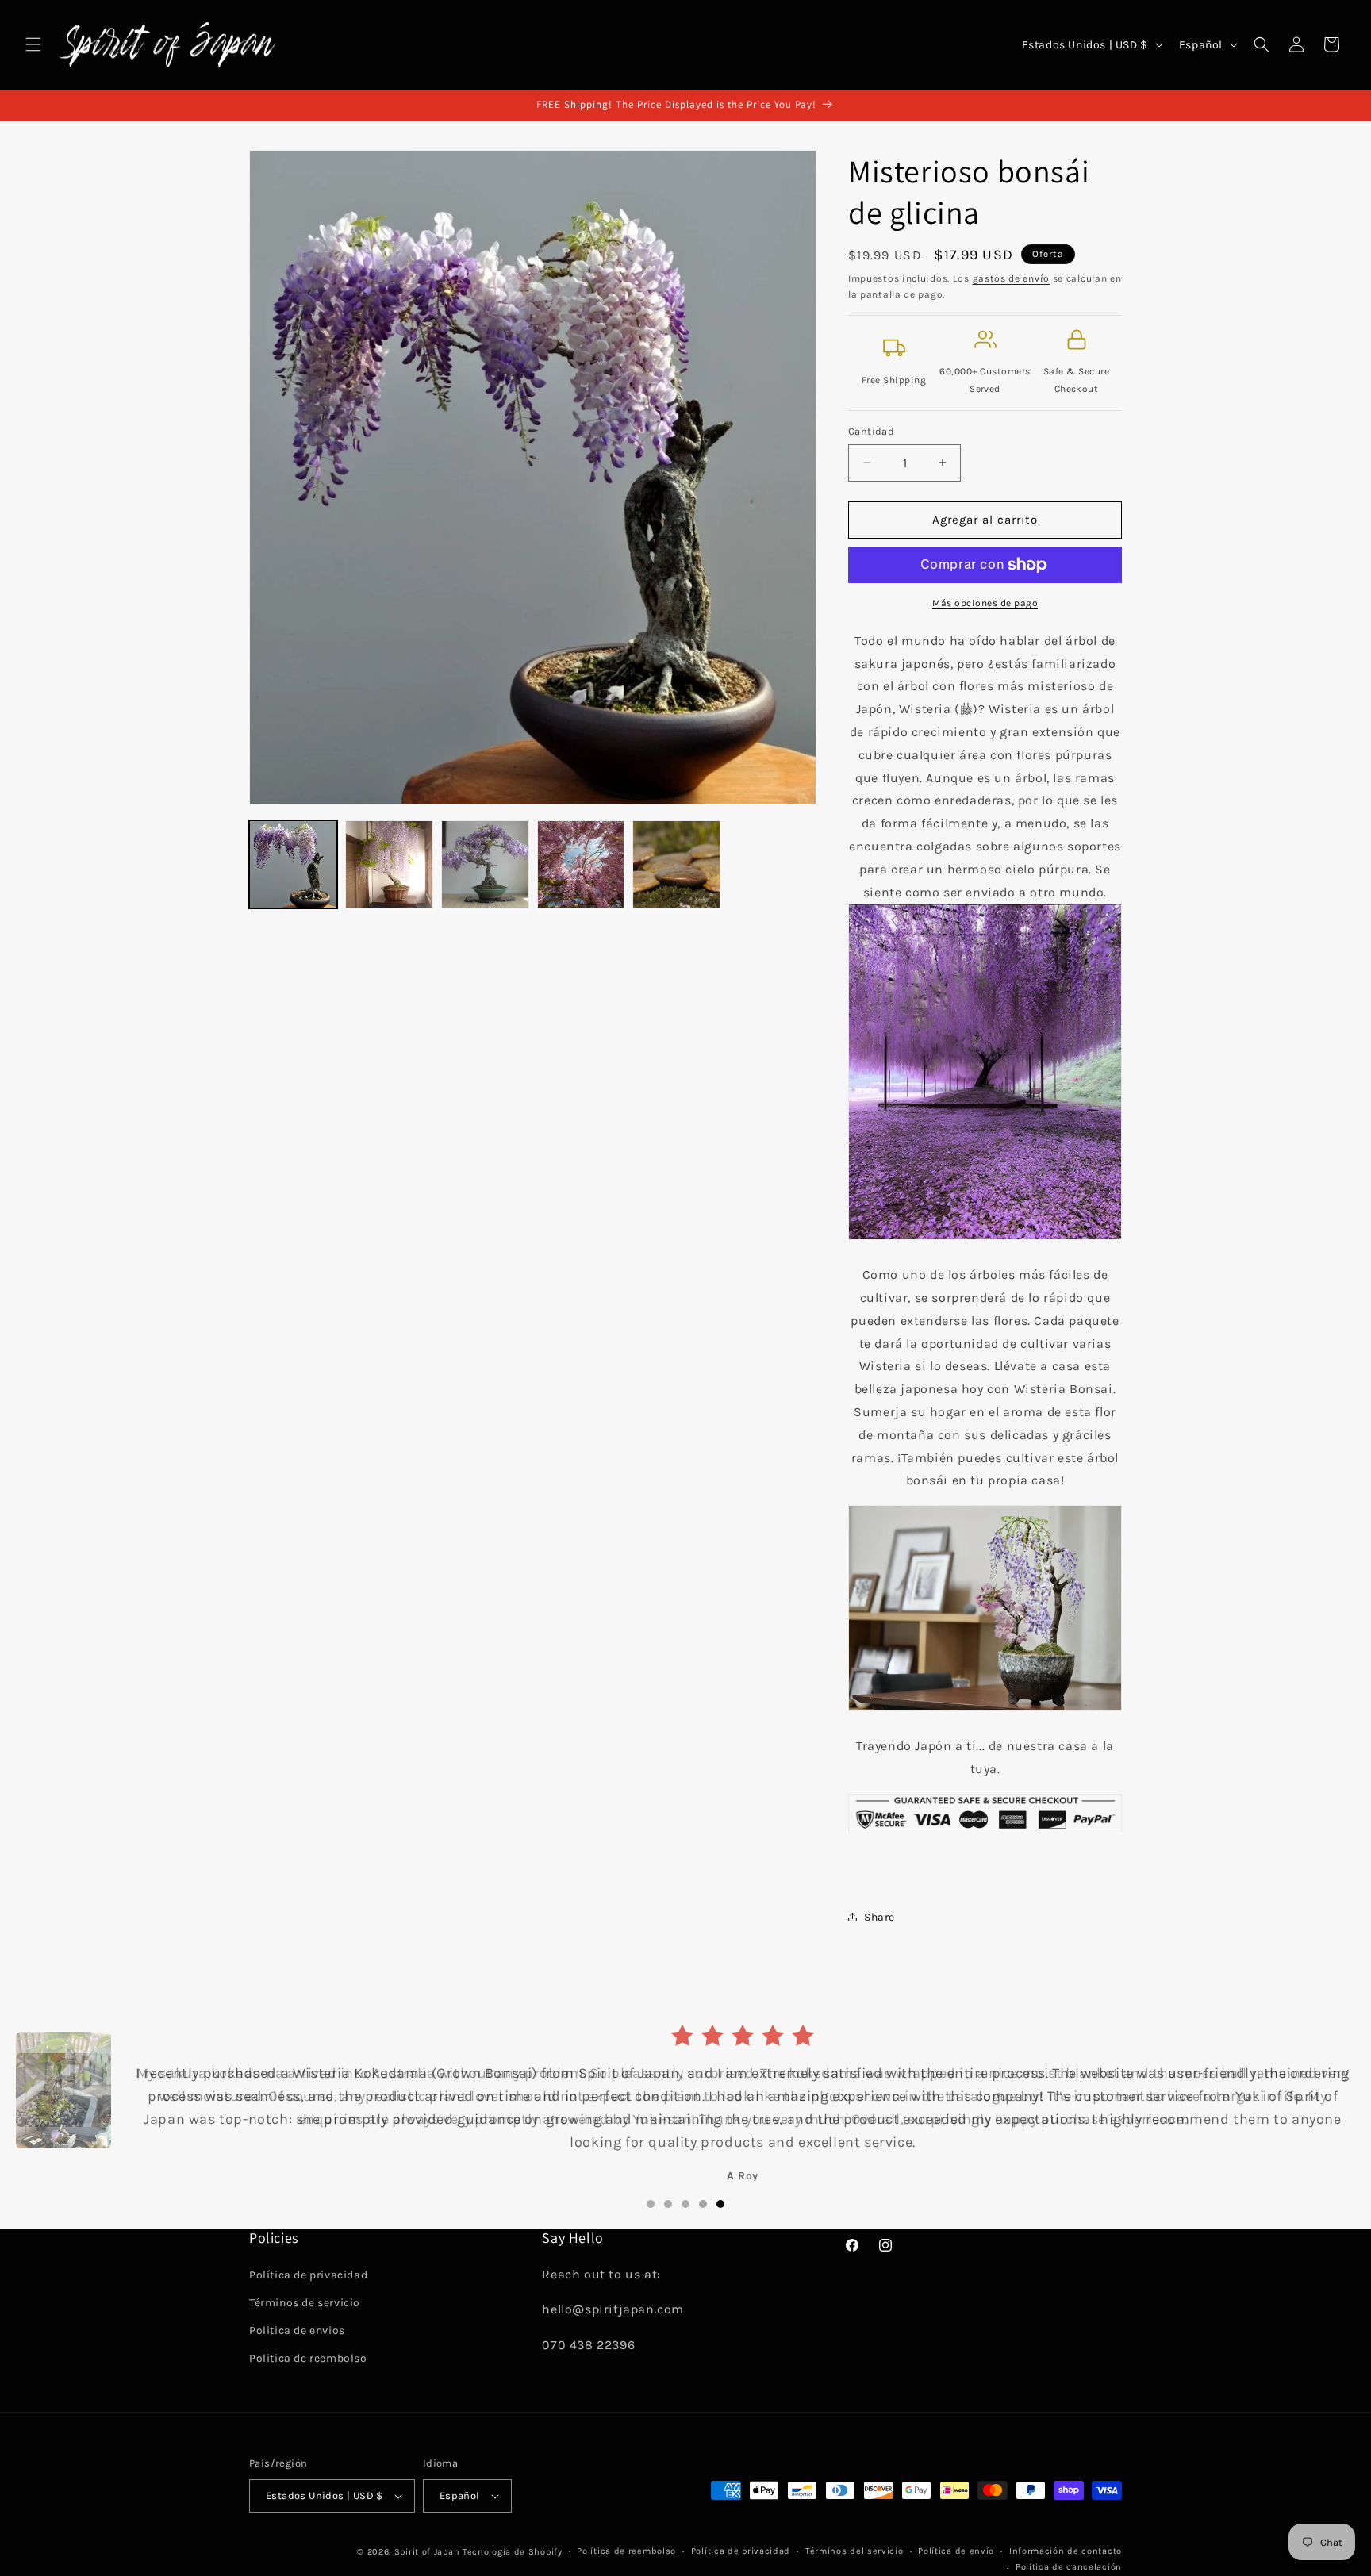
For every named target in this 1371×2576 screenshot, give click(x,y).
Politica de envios (297, 2330)
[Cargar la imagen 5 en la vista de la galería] (676, 864)
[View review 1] (651, 2204)
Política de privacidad (308, 2275)
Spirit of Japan (427, 2552)
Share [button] (879, 1917)
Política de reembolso (626, 2551)
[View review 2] (668, 2204)
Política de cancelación (1069, 2567)
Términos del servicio (854, 2551)
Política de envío (956, 2551)
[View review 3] (685, 2204)
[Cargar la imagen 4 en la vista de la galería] (581, 864)
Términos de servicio (305, 2303)
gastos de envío (1012, 278)
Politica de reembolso (308, 2358)
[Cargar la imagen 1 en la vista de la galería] (293, 864)
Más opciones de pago (985, 603)
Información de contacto (1066, 2551)
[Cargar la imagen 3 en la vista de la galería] (485, 864)
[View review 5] (720, 2204)
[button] (33, 44)
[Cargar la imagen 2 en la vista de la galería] (389, 864)
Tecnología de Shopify (513, 2552)
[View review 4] (703, 2204)
